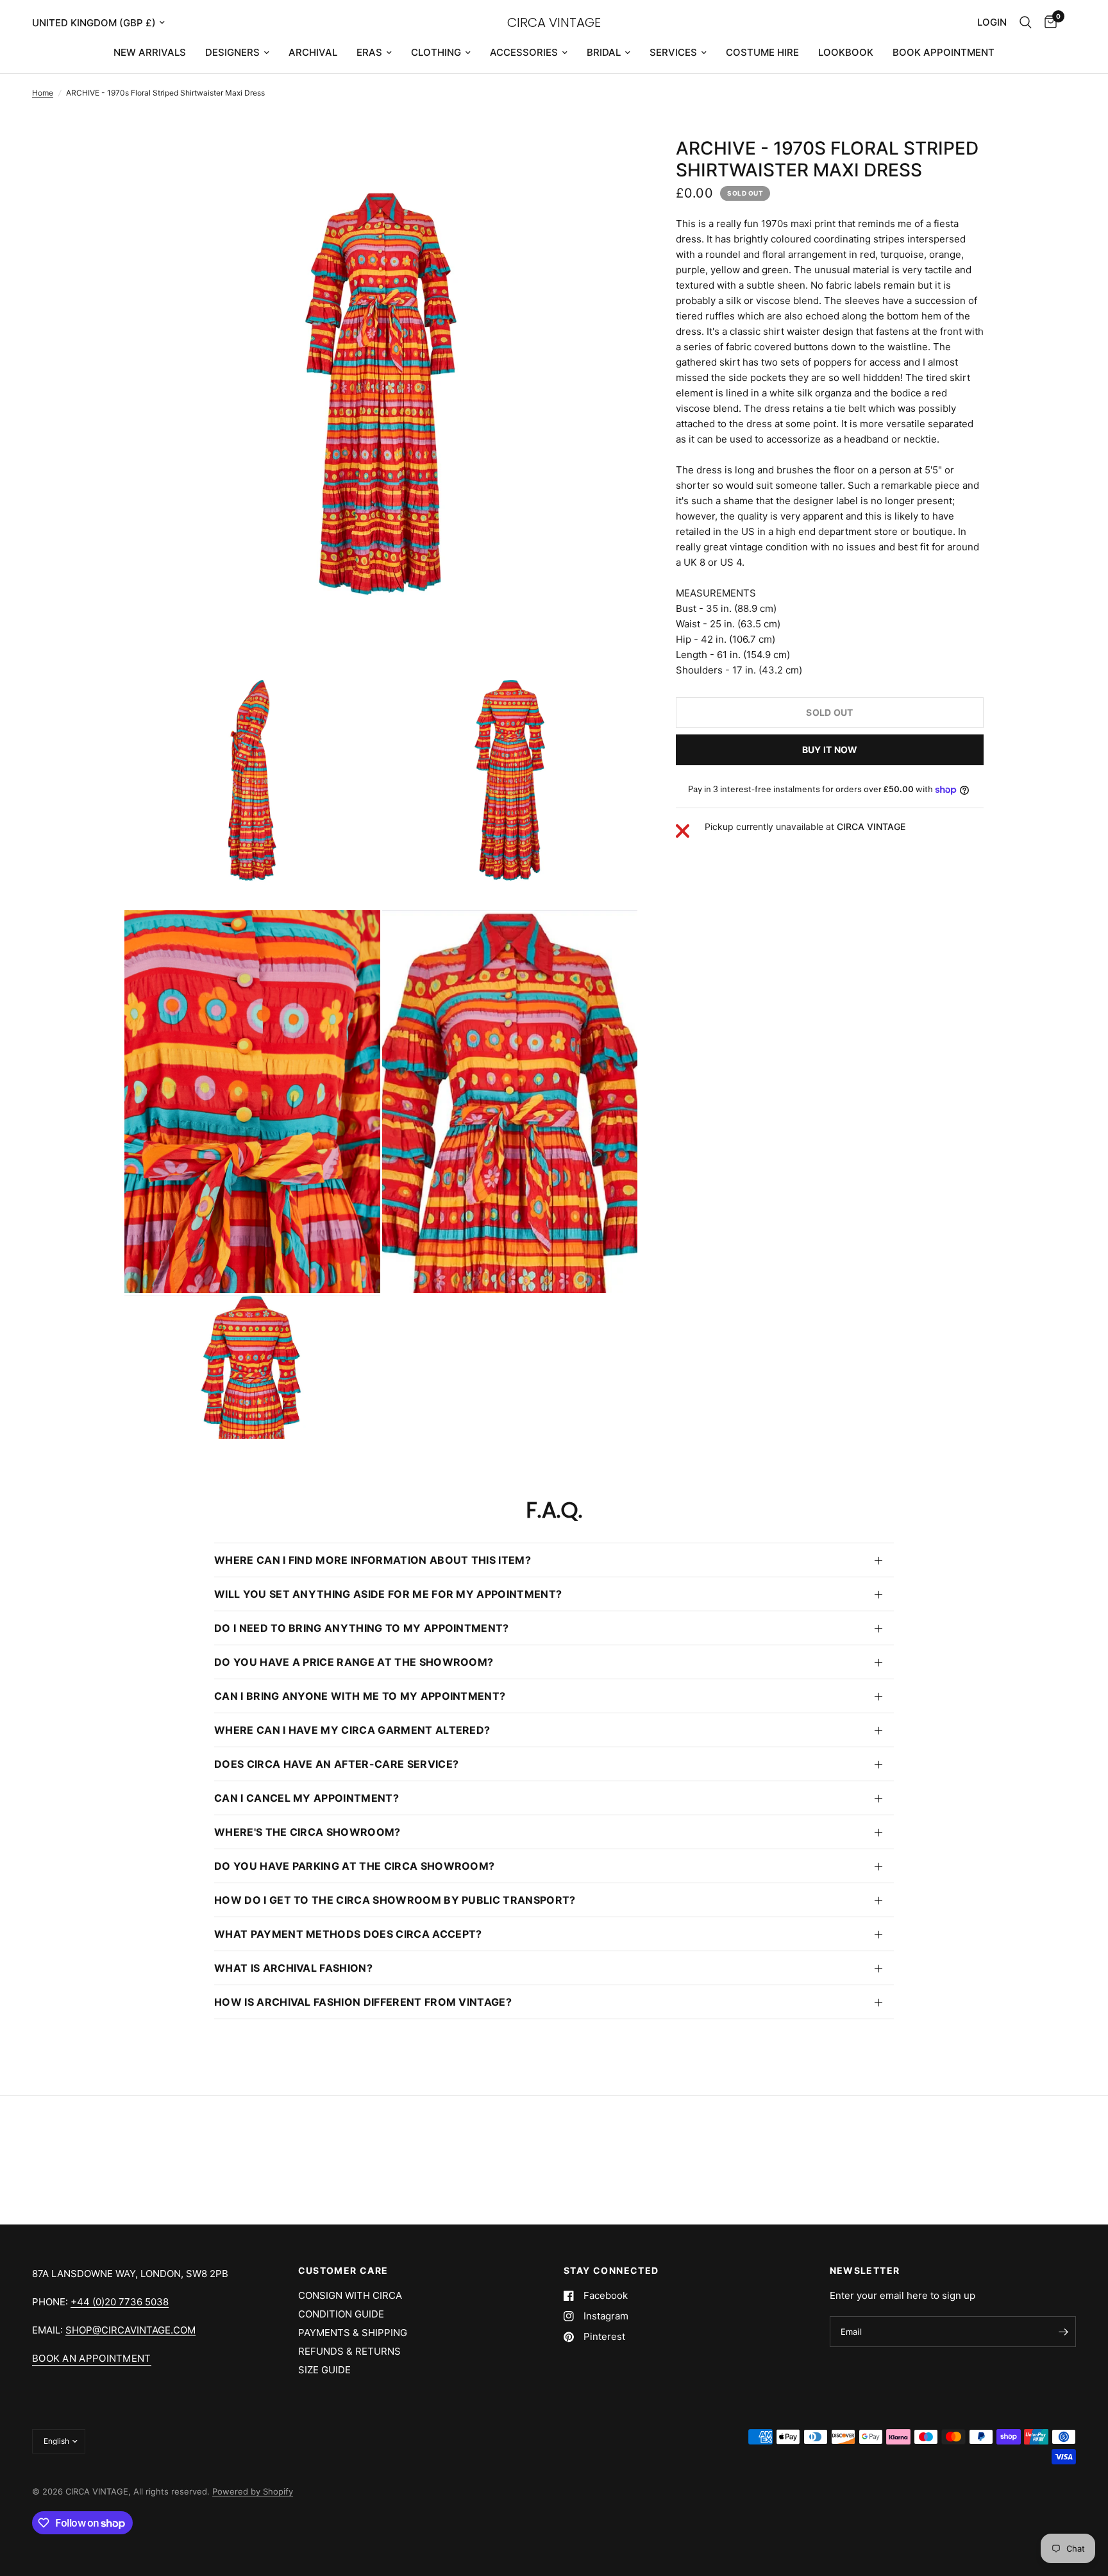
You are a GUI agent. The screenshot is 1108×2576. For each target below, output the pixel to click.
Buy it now (830, 750)
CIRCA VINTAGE (554, 22)
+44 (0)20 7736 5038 (120, 2302)
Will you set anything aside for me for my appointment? (388, 1594)
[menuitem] (150, 53)
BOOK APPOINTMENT (944, 52)
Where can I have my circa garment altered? (352, 1730)
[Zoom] (610, 164)
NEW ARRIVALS (150, 52)
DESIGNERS (232, 52)
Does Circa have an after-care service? (336, 1764)
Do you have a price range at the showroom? (354, 1662)
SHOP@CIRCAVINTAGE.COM (130, 2330)
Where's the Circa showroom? (307, 1832)
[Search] (1026, 22)
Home (43, 93)
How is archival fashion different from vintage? (363, 2002)
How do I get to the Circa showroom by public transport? (395, 1900)
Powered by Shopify (253, 2491)
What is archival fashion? (293, 1968)
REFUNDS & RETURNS (349, 2351)
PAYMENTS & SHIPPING (353, 2333)
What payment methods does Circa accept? (348, 1934)
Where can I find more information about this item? (373, 1560)
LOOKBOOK (846, 52)
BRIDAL (604, 52)
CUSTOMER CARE (343, 2271)
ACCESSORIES (524, 52)
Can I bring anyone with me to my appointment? (360, 1696)
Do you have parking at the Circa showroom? (354, 1866)
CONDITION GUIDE (341, 2314)
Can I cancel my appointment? (306, 1798)
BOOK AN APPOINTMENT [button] (92, 2358)
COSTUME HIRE (762, 52)
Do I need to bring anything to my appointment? (362, 1628)
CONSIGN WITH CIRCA (350, 2295)
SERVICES (673, 52)
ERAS (369, 52)
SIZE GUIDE (324, 2370)
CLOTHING (436, 52)
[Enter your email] (1063, 2332)
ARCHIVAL (313, 52)
